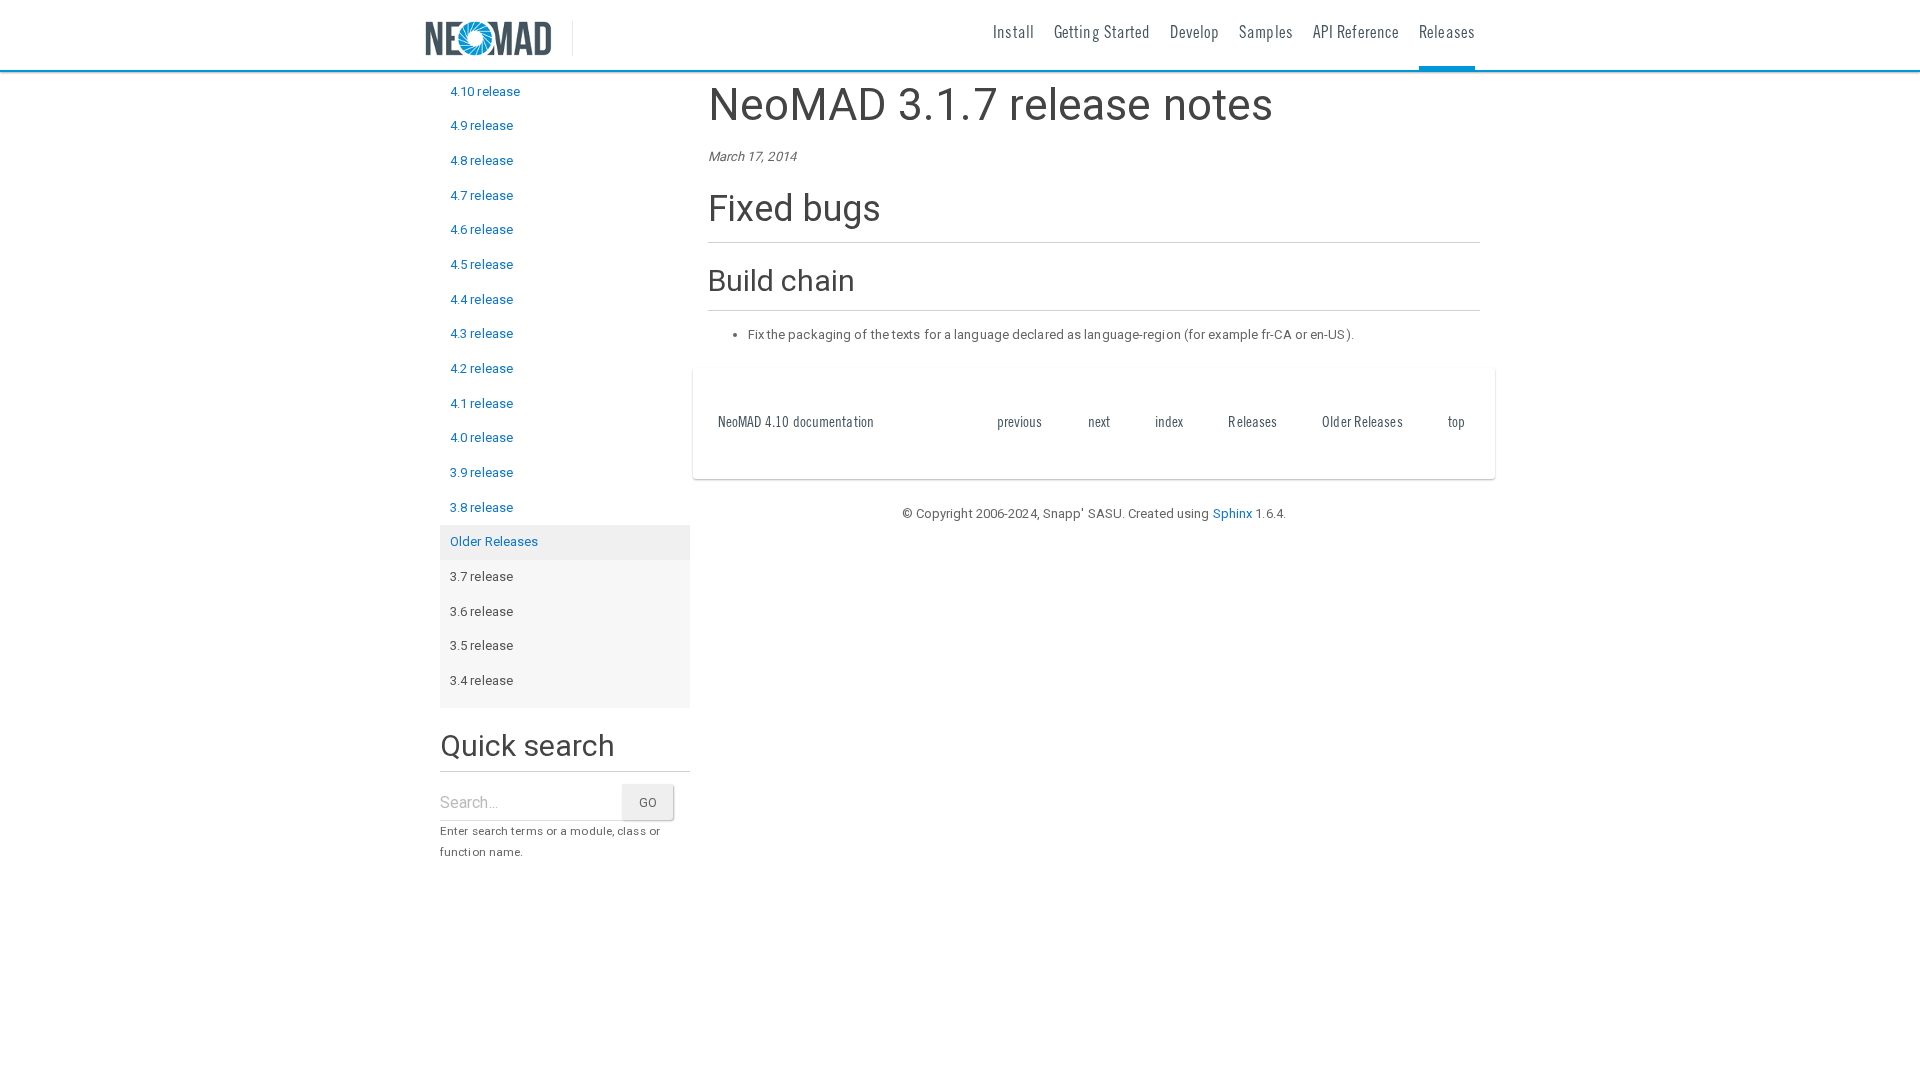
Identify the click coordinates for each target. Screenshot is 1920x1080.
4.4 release (481, 299)
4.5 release (481, 264)
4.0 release (481, 437)
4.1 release (481, 403)
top (1456, 423)
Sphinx (1233, 513)
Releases (1447, 34)
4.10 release (485, 91)
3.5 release (481, 645)
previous (1020, 423)
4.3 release (481, 333)
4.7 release (481, 195)
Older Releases (494, 541)
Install (1013, 34)
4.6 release (481, 229)
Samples (1266, 34)
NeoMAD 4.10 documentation (796, 423)
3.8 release (481, 507)
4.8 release (481, 160)
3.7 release (481, 576)
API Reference (1356, 34)
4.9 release (481, 125)
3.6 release (481, 611)
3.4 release (481, 680)
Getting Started (1102, 34)
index (1169, 423)
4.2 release (481, 368)
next (1099, 423)
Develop (1194, 34)
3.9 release (481, 472)
